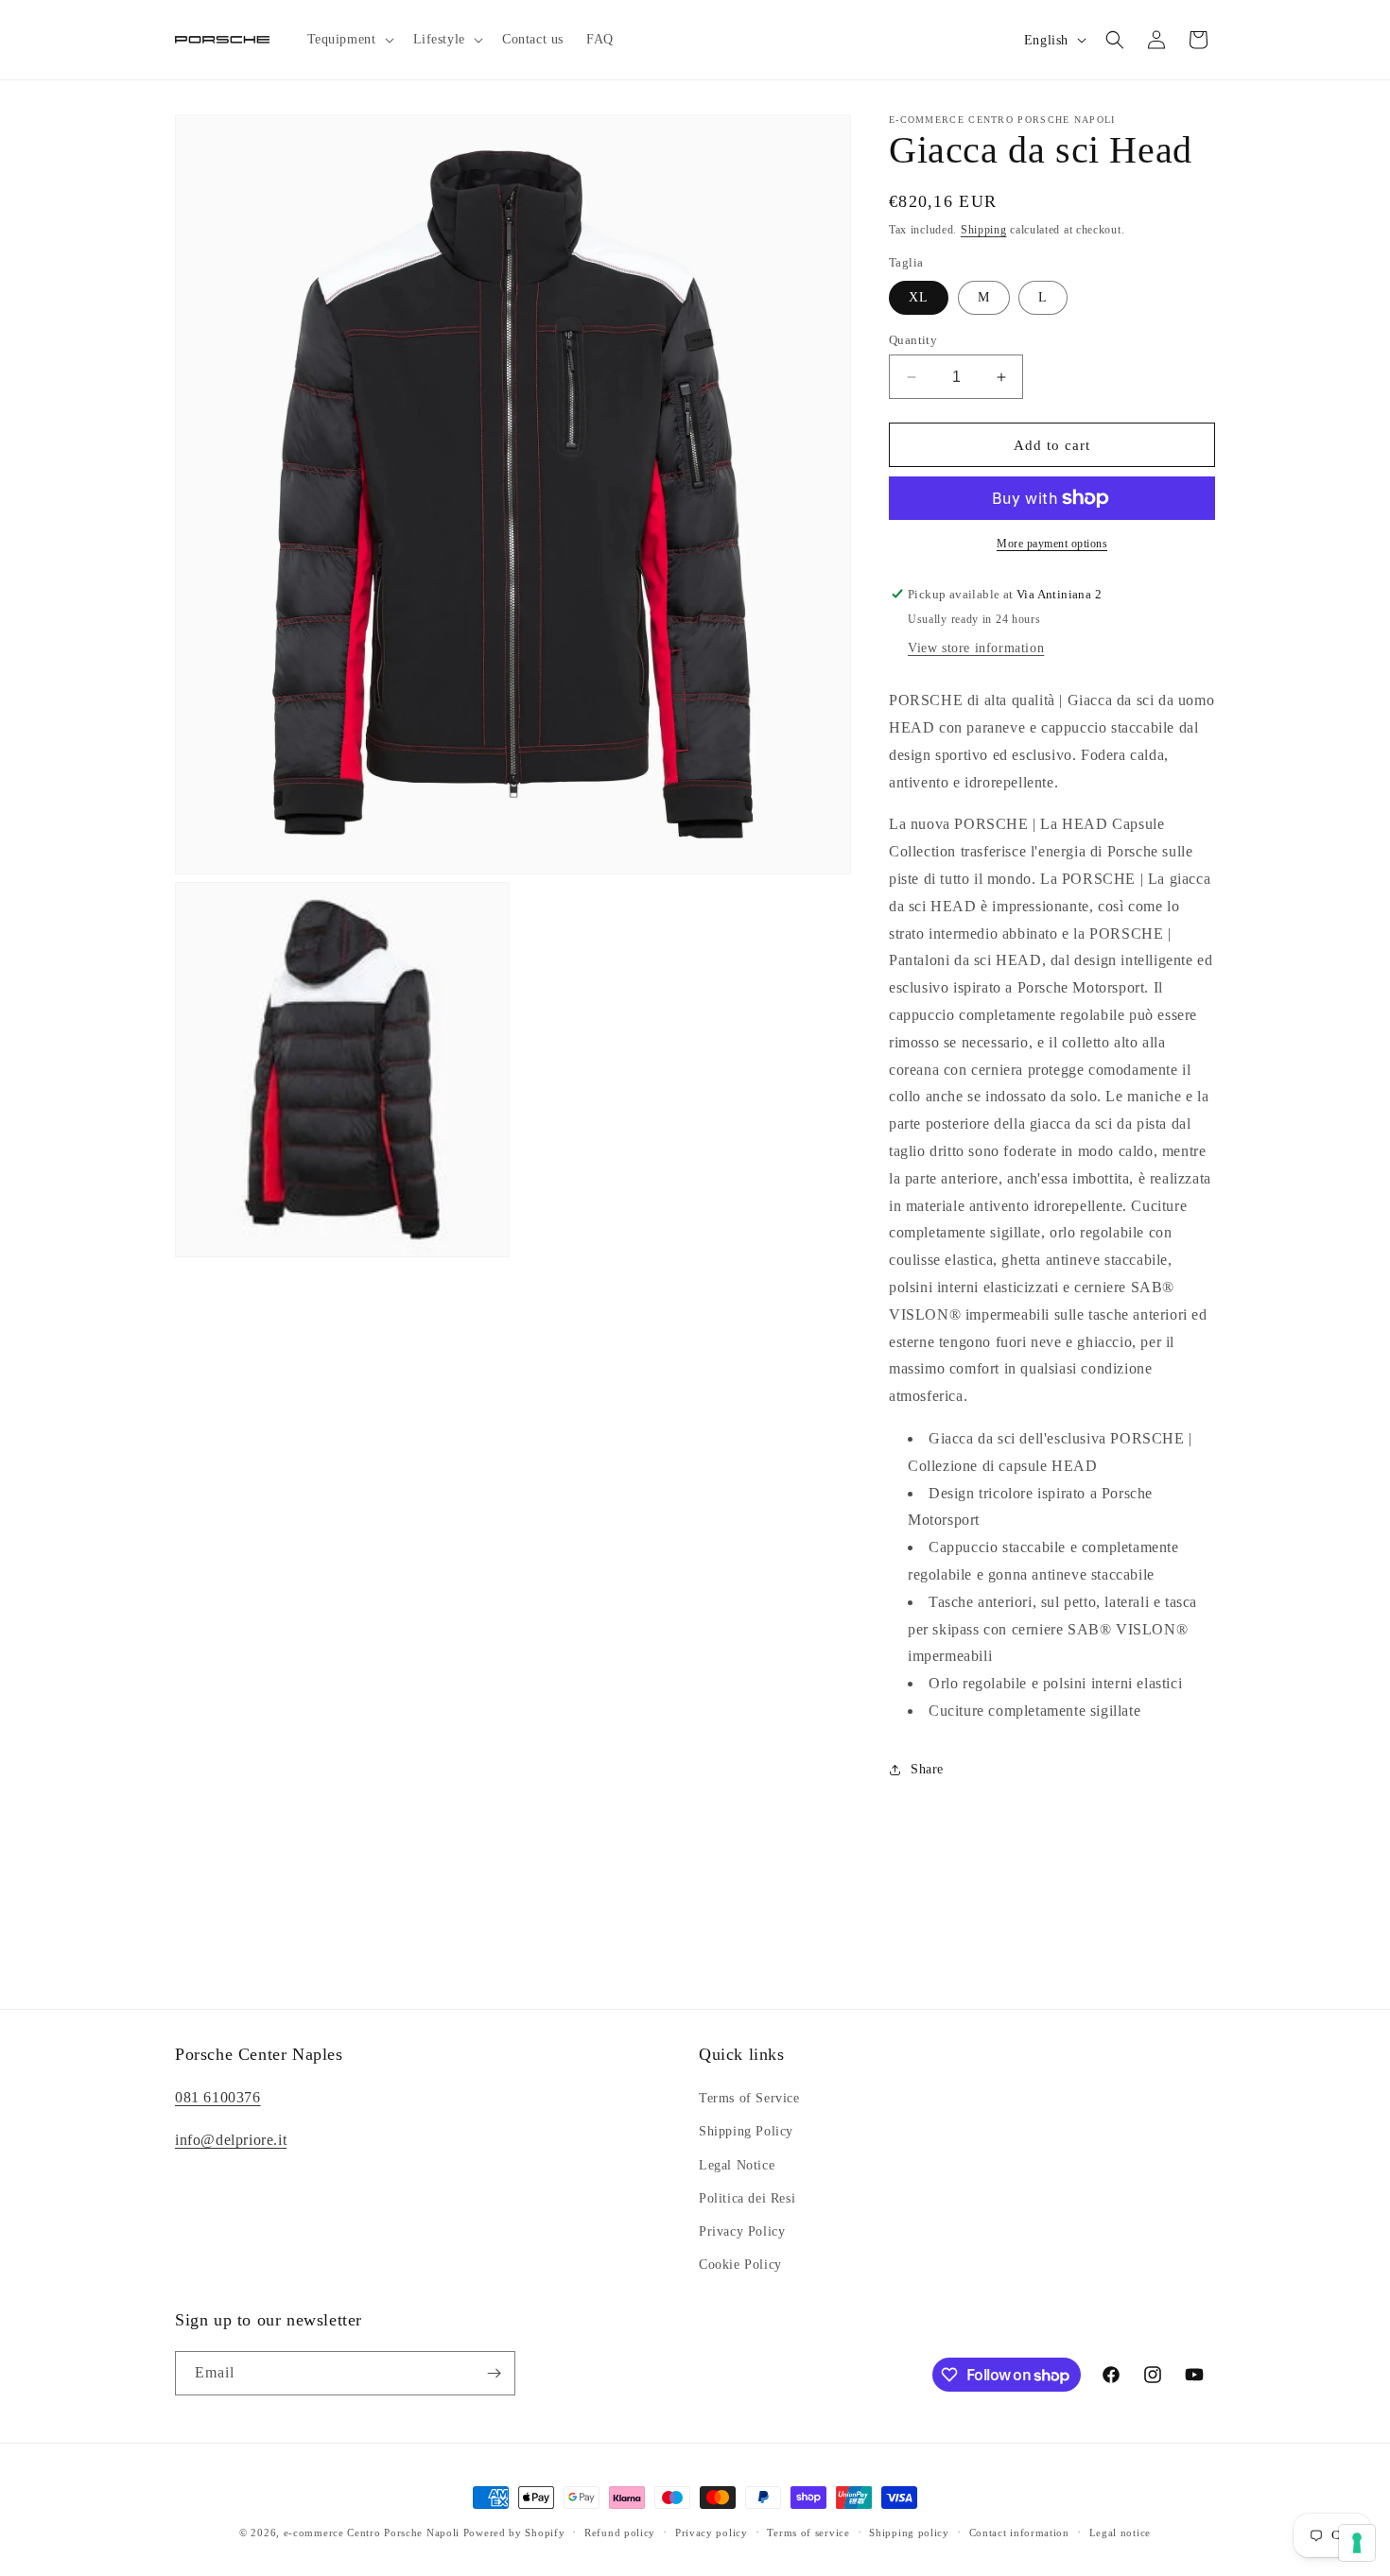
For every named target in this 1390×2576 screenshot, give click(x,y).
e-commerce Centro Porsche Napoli (372, 2533)
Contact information (1019, 2533)
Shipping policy (909, 2533)
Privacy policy (712, 2533)
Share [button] (927, 1769)
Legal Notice (737, 2165)
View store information (976, 648)
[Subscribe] (494, 2373)
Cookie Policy (740, 2265)
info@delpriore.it (231, 2140)
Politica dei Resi (747, 2198)
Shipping (984, 230)
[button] (349, 40)
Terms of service (808, 2533)
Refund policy (620, 2533)
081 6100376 (218, 2097)
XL (919, 297)
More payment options (1052, 544)
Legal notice (1120, 2533)
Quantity (913, 340)
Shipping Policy (746, 2131)
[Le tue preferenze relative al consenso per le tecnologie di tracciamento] (1357, 2543)
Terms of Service (749, 2098)
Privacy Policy (742, 2231)
